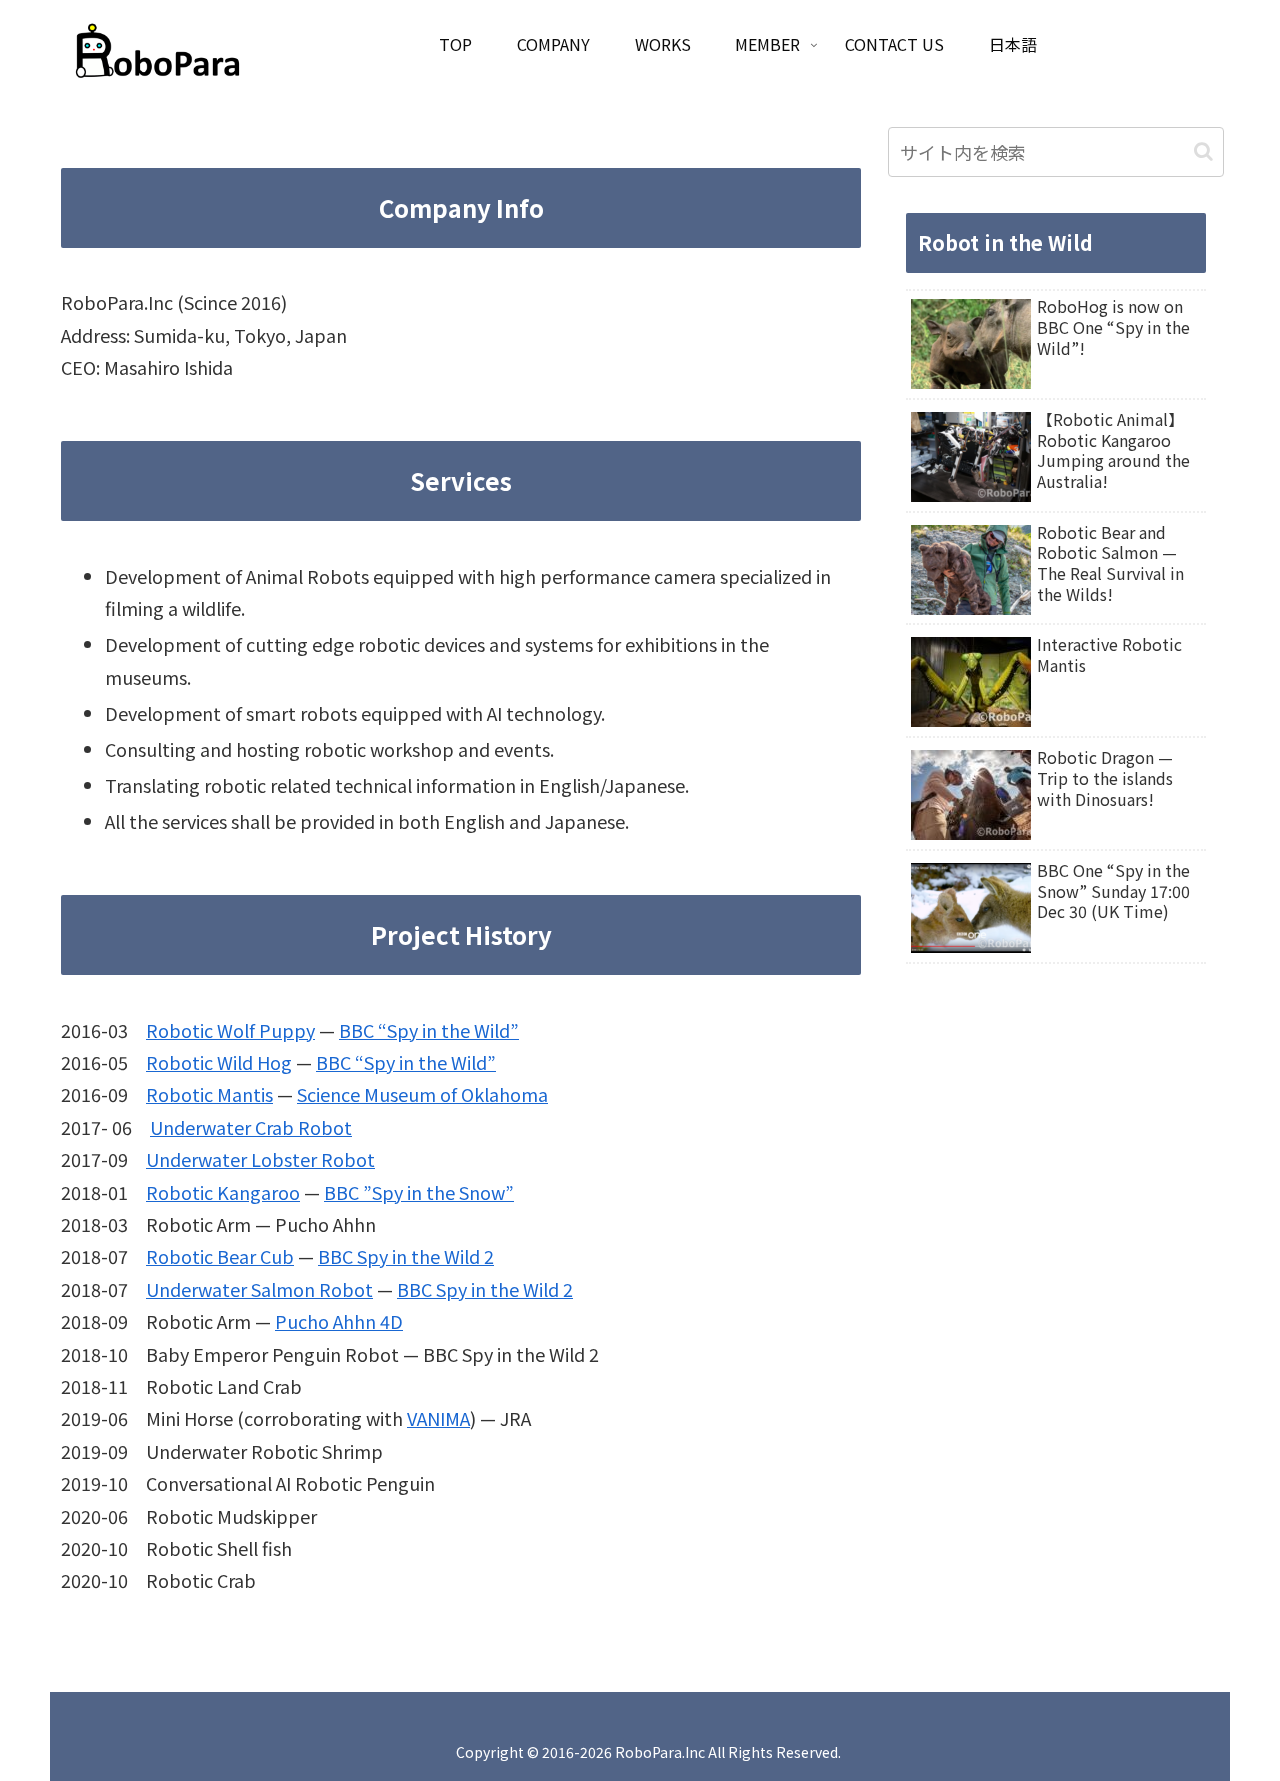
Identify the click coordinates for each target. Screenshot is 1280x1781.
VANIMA (438, 1418)
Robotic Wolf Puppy (230, 1030)
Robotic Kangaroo (223, 1192)
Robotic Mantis (209, 1094)
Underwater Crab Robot (251, 1127)
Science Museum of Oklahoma (422, 1094)
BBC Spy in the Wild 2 (406, 1256)
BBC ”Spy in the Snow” (419, 1192)
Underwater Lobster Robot (260, 1159)
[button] (1203, 151)
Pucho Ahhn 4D (339, 1321)
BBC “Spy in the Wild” (429, 1030)
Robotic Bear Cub (220, 1256)
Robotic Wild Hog (219, 1062)
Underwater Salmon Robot (259, 1289)
